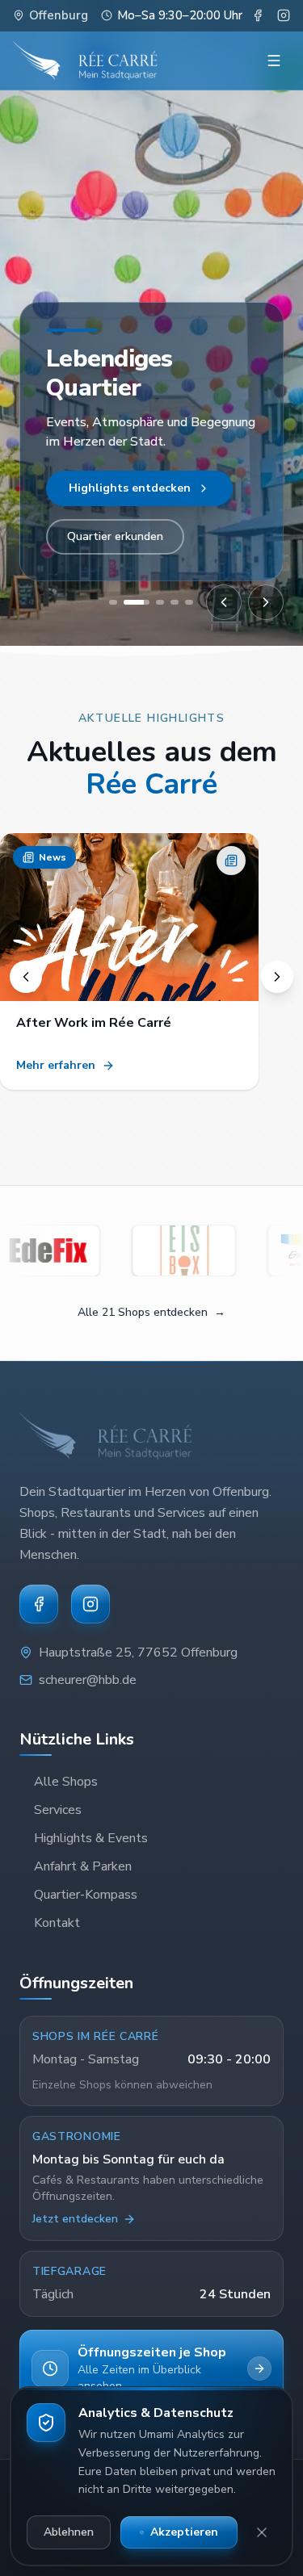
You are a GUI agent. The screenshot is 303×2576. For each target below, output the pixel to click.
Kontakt (57, 1923)
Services (58, 1810)
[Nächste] (277, 977)
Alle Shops (99, 488)
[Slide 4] (175, 602)
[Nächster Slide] (266, 602)
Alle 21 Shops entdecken (151, 1312)
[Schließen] (262, 2532)
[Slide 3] (151, 602)
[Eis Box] (82, 1250)
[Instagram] (90, 1604)
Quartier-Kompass (86, 1895)
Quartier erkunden (115, 536)
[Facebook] (39, 1604)
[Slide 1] (113, 602)
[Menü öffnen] (274, 61)
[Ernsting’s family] (218, 1250)
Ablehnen (69, 2532)
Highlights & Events (91, 1838)
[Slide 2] (128, 602)
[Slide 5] (189, 602)
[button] (129, 961)
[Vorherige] (26, 977)
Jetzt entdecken (75, 2219)
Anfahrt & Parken (83, 1866)
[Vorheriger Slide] (224, 602)
